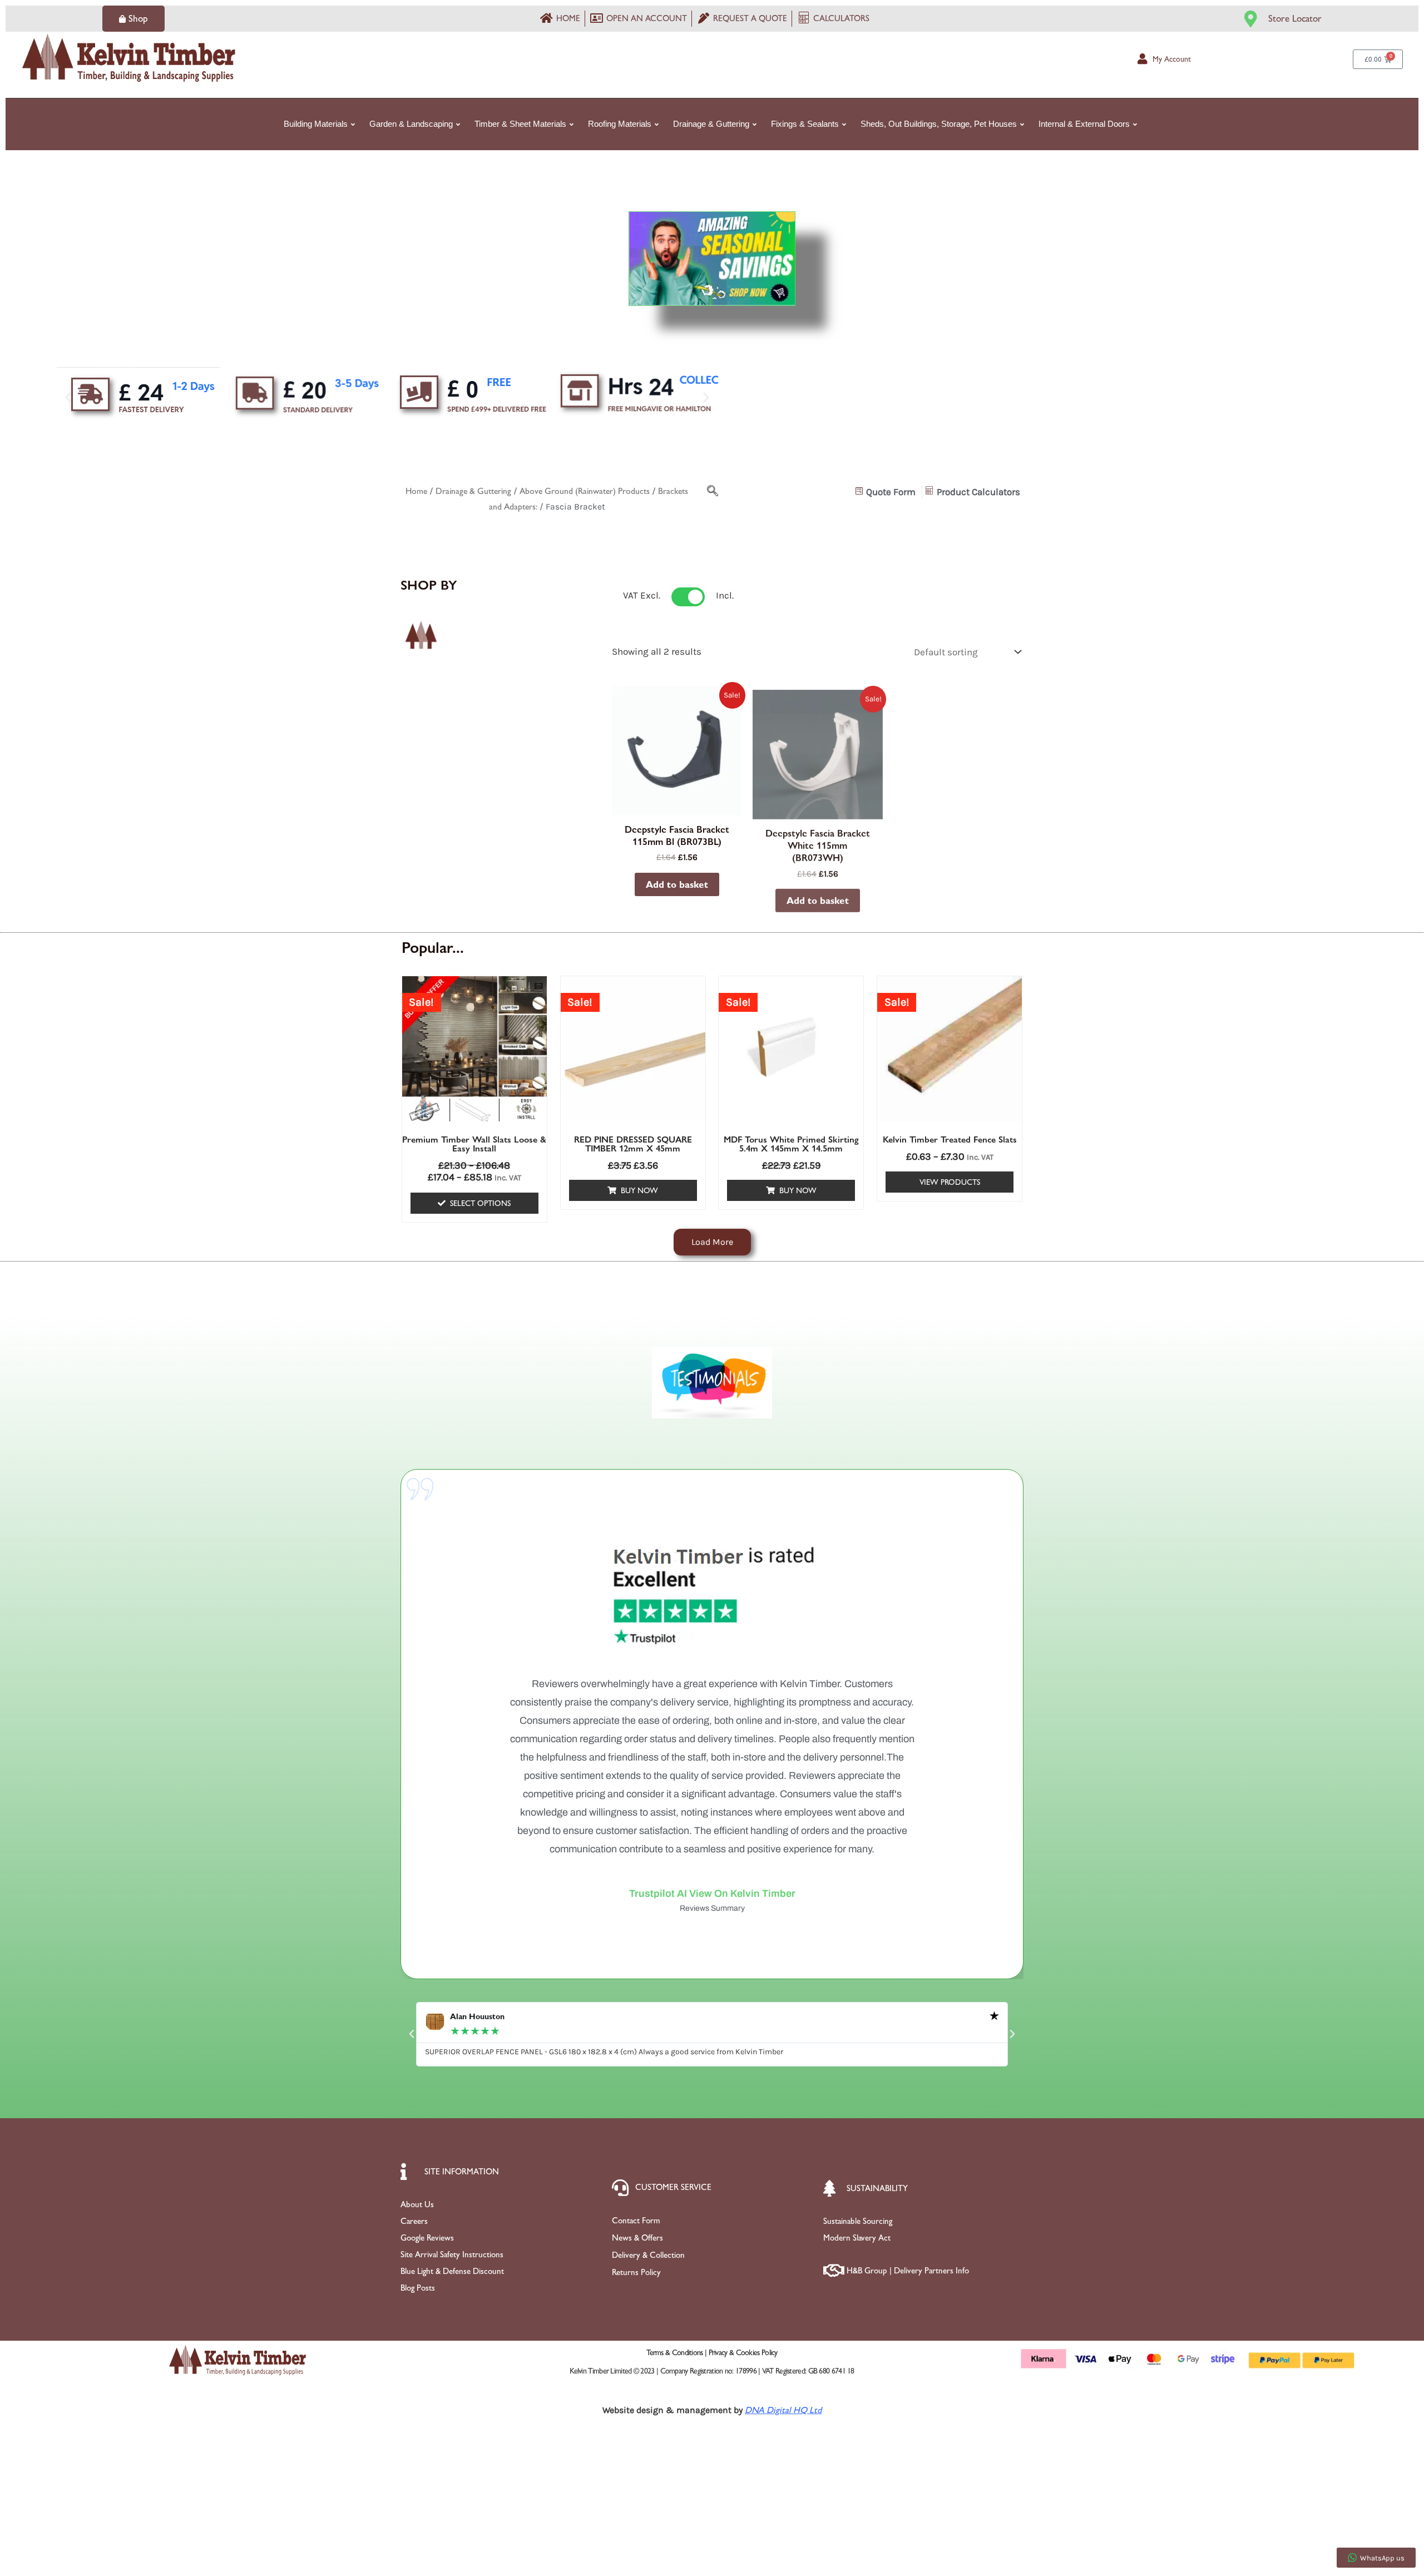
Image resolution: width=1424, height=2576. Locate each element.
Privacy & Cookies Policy (743, 2352)
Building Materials (316, 124)
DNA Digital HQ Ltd (783, 2410)
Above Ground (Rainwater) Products (585, 491)
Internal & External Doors (1084, 124)
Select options (480, 1203)
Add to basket (677, 884)
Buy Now (639, 1190)
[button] (68, 397)
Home (416, 491)
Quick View (677, 804)
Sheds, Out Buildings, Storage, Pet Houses (939, 124)
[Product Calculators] (974, 492)
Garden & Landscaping (411, 124)
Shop (138, 18)
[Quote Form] (887, 492)
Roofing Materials (620, 124)
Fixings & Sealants (805, 124)
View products (950, 1182)
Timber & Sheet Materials (520, 124)
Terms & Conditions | (677, 2352)
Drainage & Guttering (711, 124)
